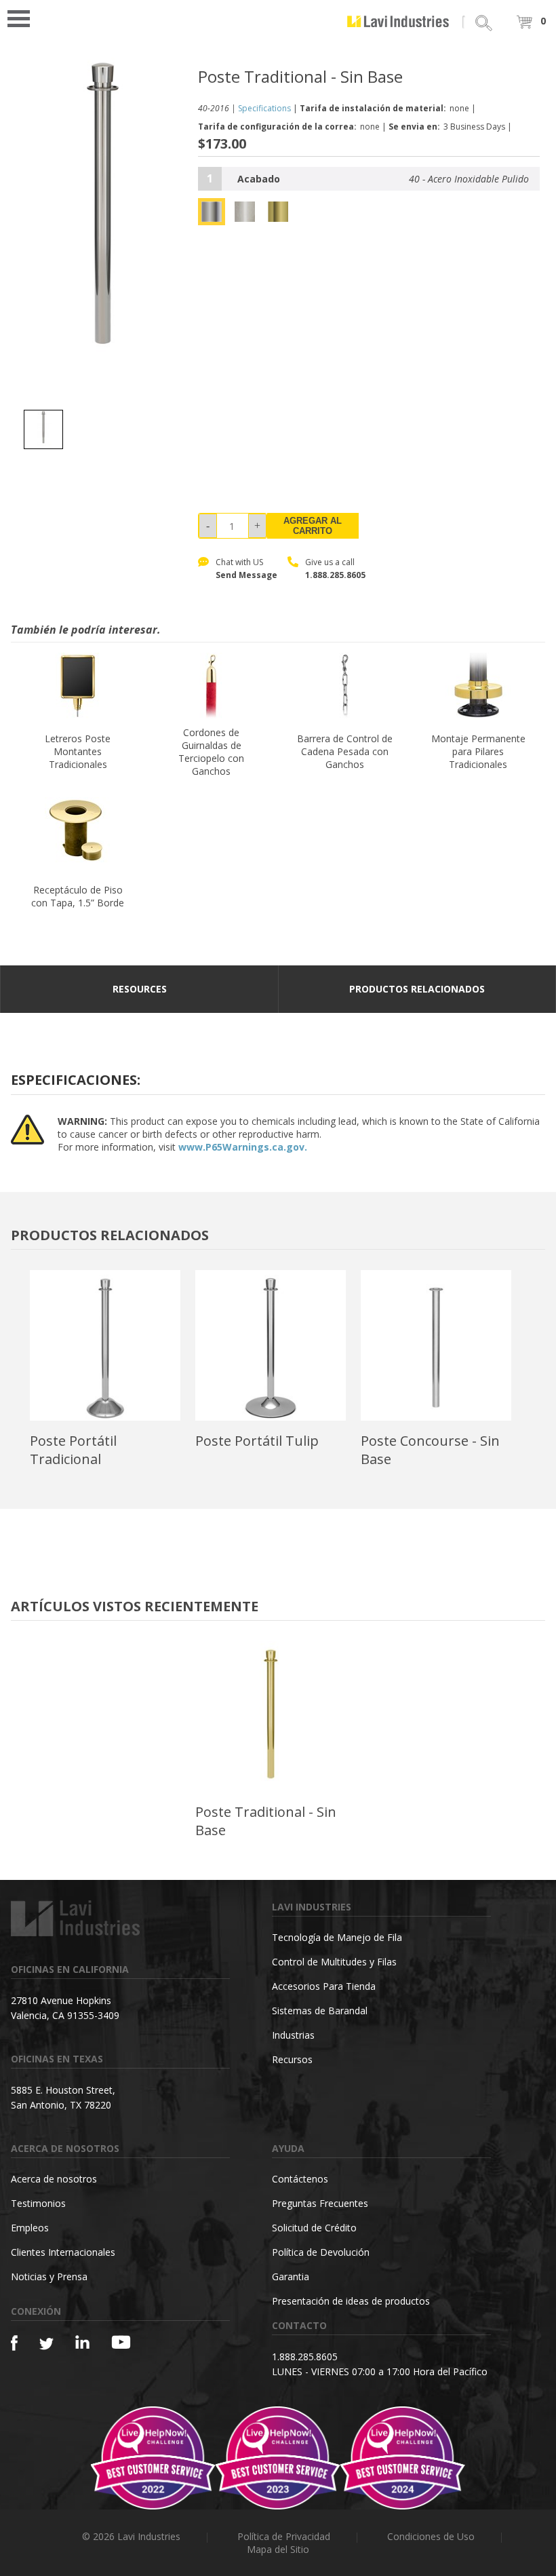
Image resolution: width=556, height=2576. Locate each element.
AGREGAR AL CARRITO (313, 526)
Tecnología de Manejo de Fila (337, 1937)
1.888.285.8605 (335, 575)
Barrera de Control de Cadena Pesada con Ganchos (345, 751)
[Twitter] (46, 2344)
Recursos (292, 2059)
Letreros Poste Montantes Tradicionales (78, 751)
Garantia (291, 2276)
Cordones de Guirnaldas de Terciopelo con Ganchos (211, 752)
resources (140, 989)
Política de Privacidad (284, 2536)
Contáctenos (300, 2179)
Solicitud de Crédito (314, 2228)
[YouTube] (121, 2342)
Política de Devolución (321, 2252)
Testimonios (38, 2203)
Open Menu (23, 17)
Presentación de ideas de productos (351, 2301)
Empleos (30, 2228)
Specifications (264, 108)
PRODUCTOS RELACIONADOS (417, 989)
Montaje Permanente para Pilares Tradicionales (478, 751)
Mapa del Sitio (278, 2549)
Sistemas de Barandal (320, 2011)
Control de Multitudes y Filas (334, 1962)
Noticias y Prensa (49, 2276)
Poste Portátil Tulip (257, 1441)
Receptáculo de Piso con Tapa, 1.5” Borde (78, 896)
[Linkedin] (82, 2342)
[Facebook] (14, 2343)
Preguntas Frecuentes (320, 2203)
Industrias (293, 2035)
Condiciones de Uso (431, 2536)
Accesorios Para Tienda (324, 1986)
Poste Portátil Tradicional (73, 1450)
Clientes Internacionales (63, 2252)
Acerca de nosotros (54, 2179)
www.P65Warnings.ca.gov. (243, 1147)
